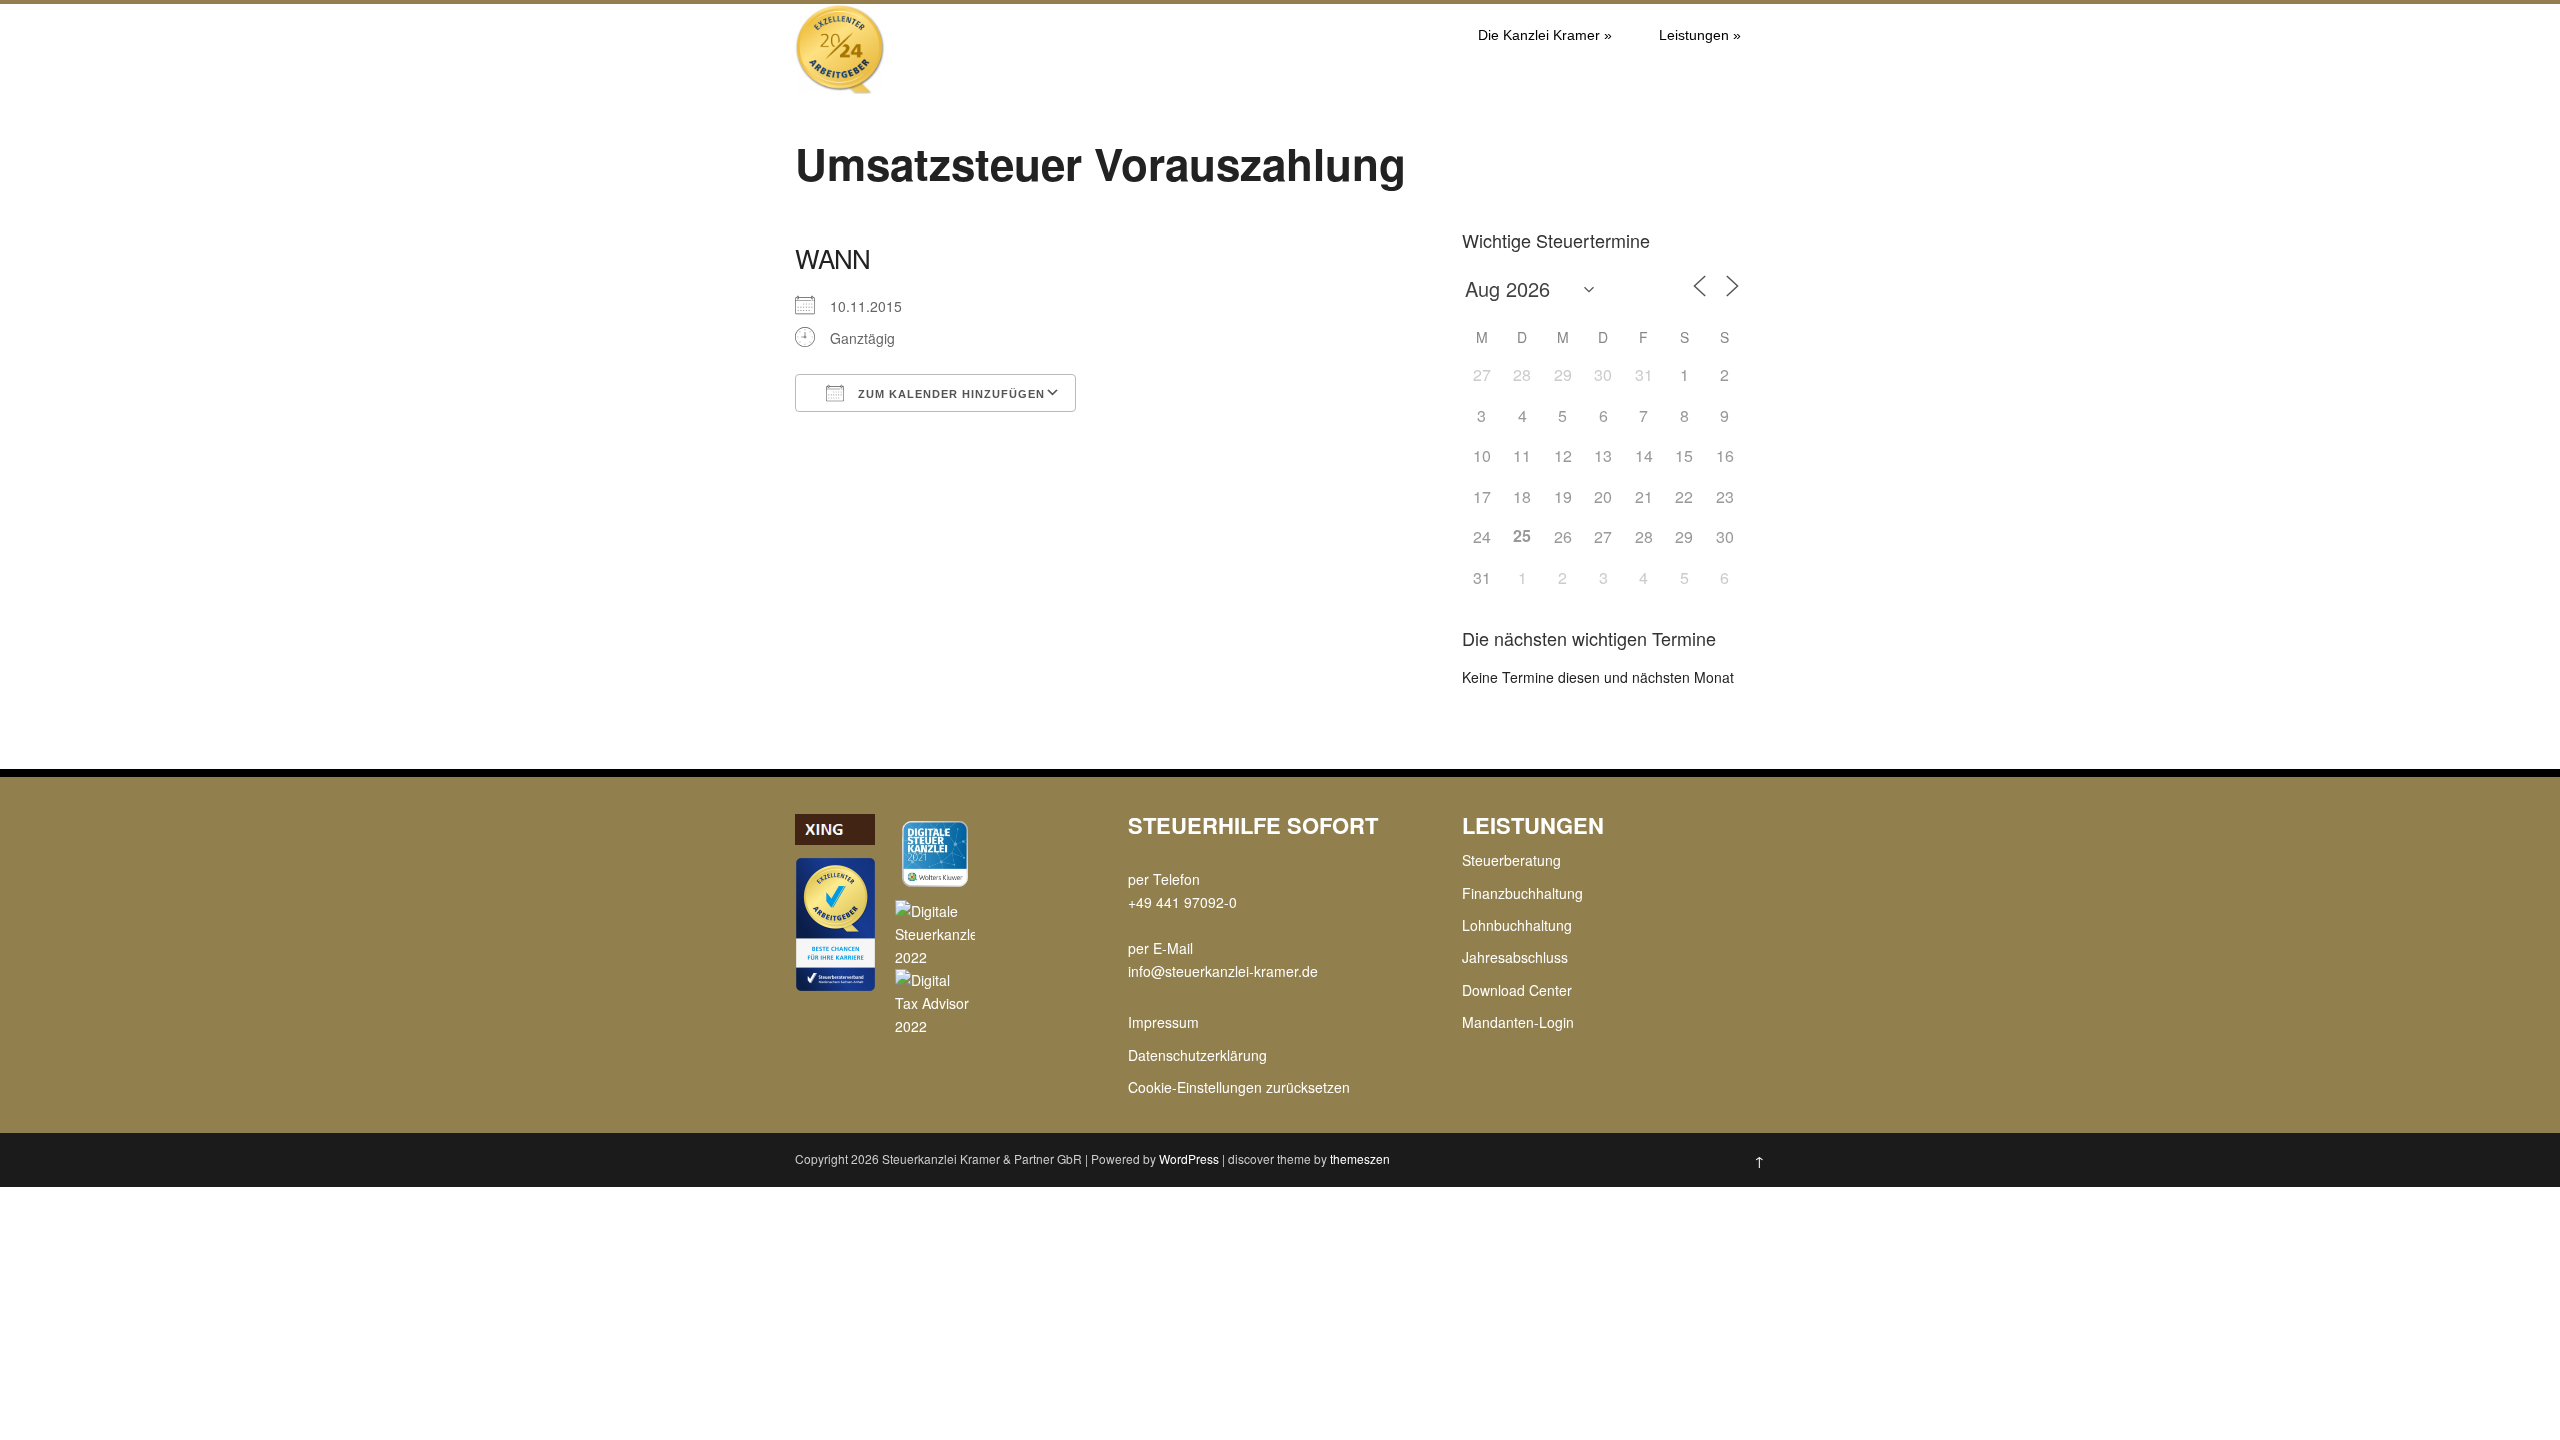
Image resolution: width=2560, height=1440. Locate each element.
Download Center (1517, 990)
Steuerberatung (1511, 860)
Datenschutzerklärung (1197, 1055)
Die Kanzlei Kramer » (1545, 35)
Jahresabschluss (1515, 957)
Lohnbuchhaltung (1517, 925)
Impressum (1163, 1022)
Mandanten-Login (1518, 1022)
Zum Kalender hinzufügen (949, 394)
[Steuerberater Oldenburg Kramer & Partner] (840, 88)
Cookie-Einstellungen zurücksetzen (1239, 1087)
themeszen (1360, 1158)
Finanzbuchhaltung (1522, 893)
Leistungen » (1700, 35)
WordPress (1189, 1158)
